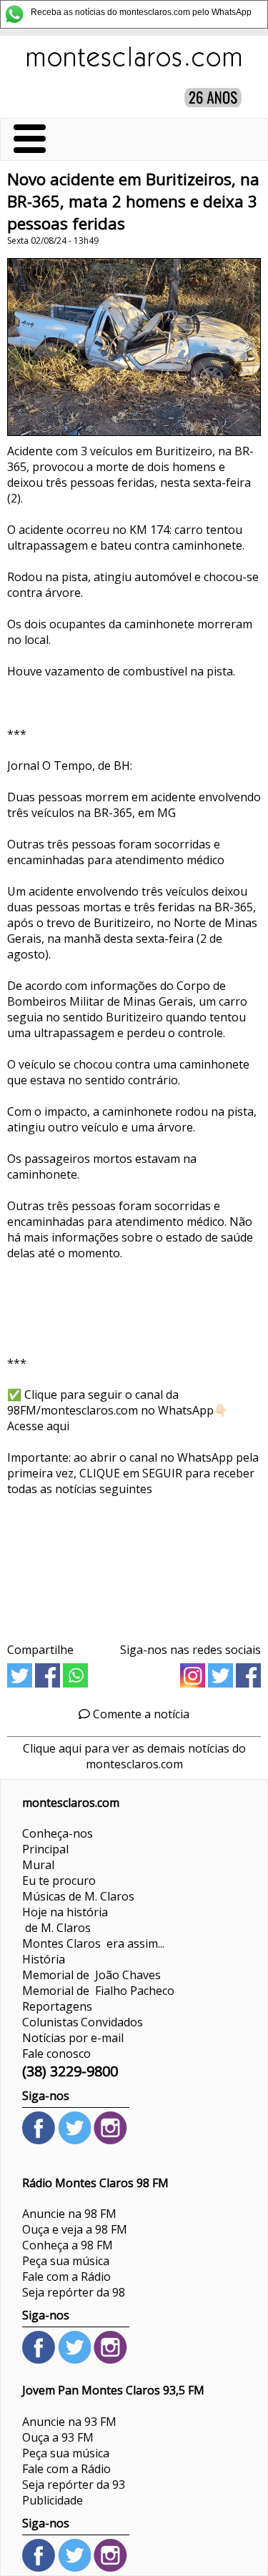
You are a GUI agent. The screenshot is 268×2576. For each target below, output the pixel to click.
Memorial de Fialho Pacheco (98, 1991)
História (44, 1959)
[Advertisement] (134, 1564)
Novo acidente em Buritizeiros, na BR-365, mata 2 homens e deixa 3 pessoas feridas (133, 201)
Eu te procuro (59, 1881)
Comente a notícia (140, 1714)
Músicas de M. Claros (78, 1896)
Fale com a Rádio (66, 2277)
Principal (45, 1849)
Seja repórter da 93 (74, 2485)
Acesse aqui (38, 1426)
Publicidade (53, 2500)
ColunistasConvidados (83, 2022)
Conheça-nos (58, 1833)
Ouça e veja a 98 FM (75, 2229)
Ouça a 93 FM (58, 2437)
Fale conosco (56, 2054)
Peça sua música (66, 2261)
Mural (38, 1865)
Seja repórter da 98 (74, 2292)
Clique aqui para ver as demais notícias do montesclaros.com (134, 1756)
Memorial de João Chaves (91, 1975)
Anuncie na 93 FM (69, 2422)
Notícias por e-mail (73, 2038)
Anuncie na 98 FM (69, 2214)
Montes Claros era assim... (93, 1943)
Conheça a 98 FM (68, 2245)
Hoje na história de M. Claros (65, 1920)
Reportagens (57, 2006)
